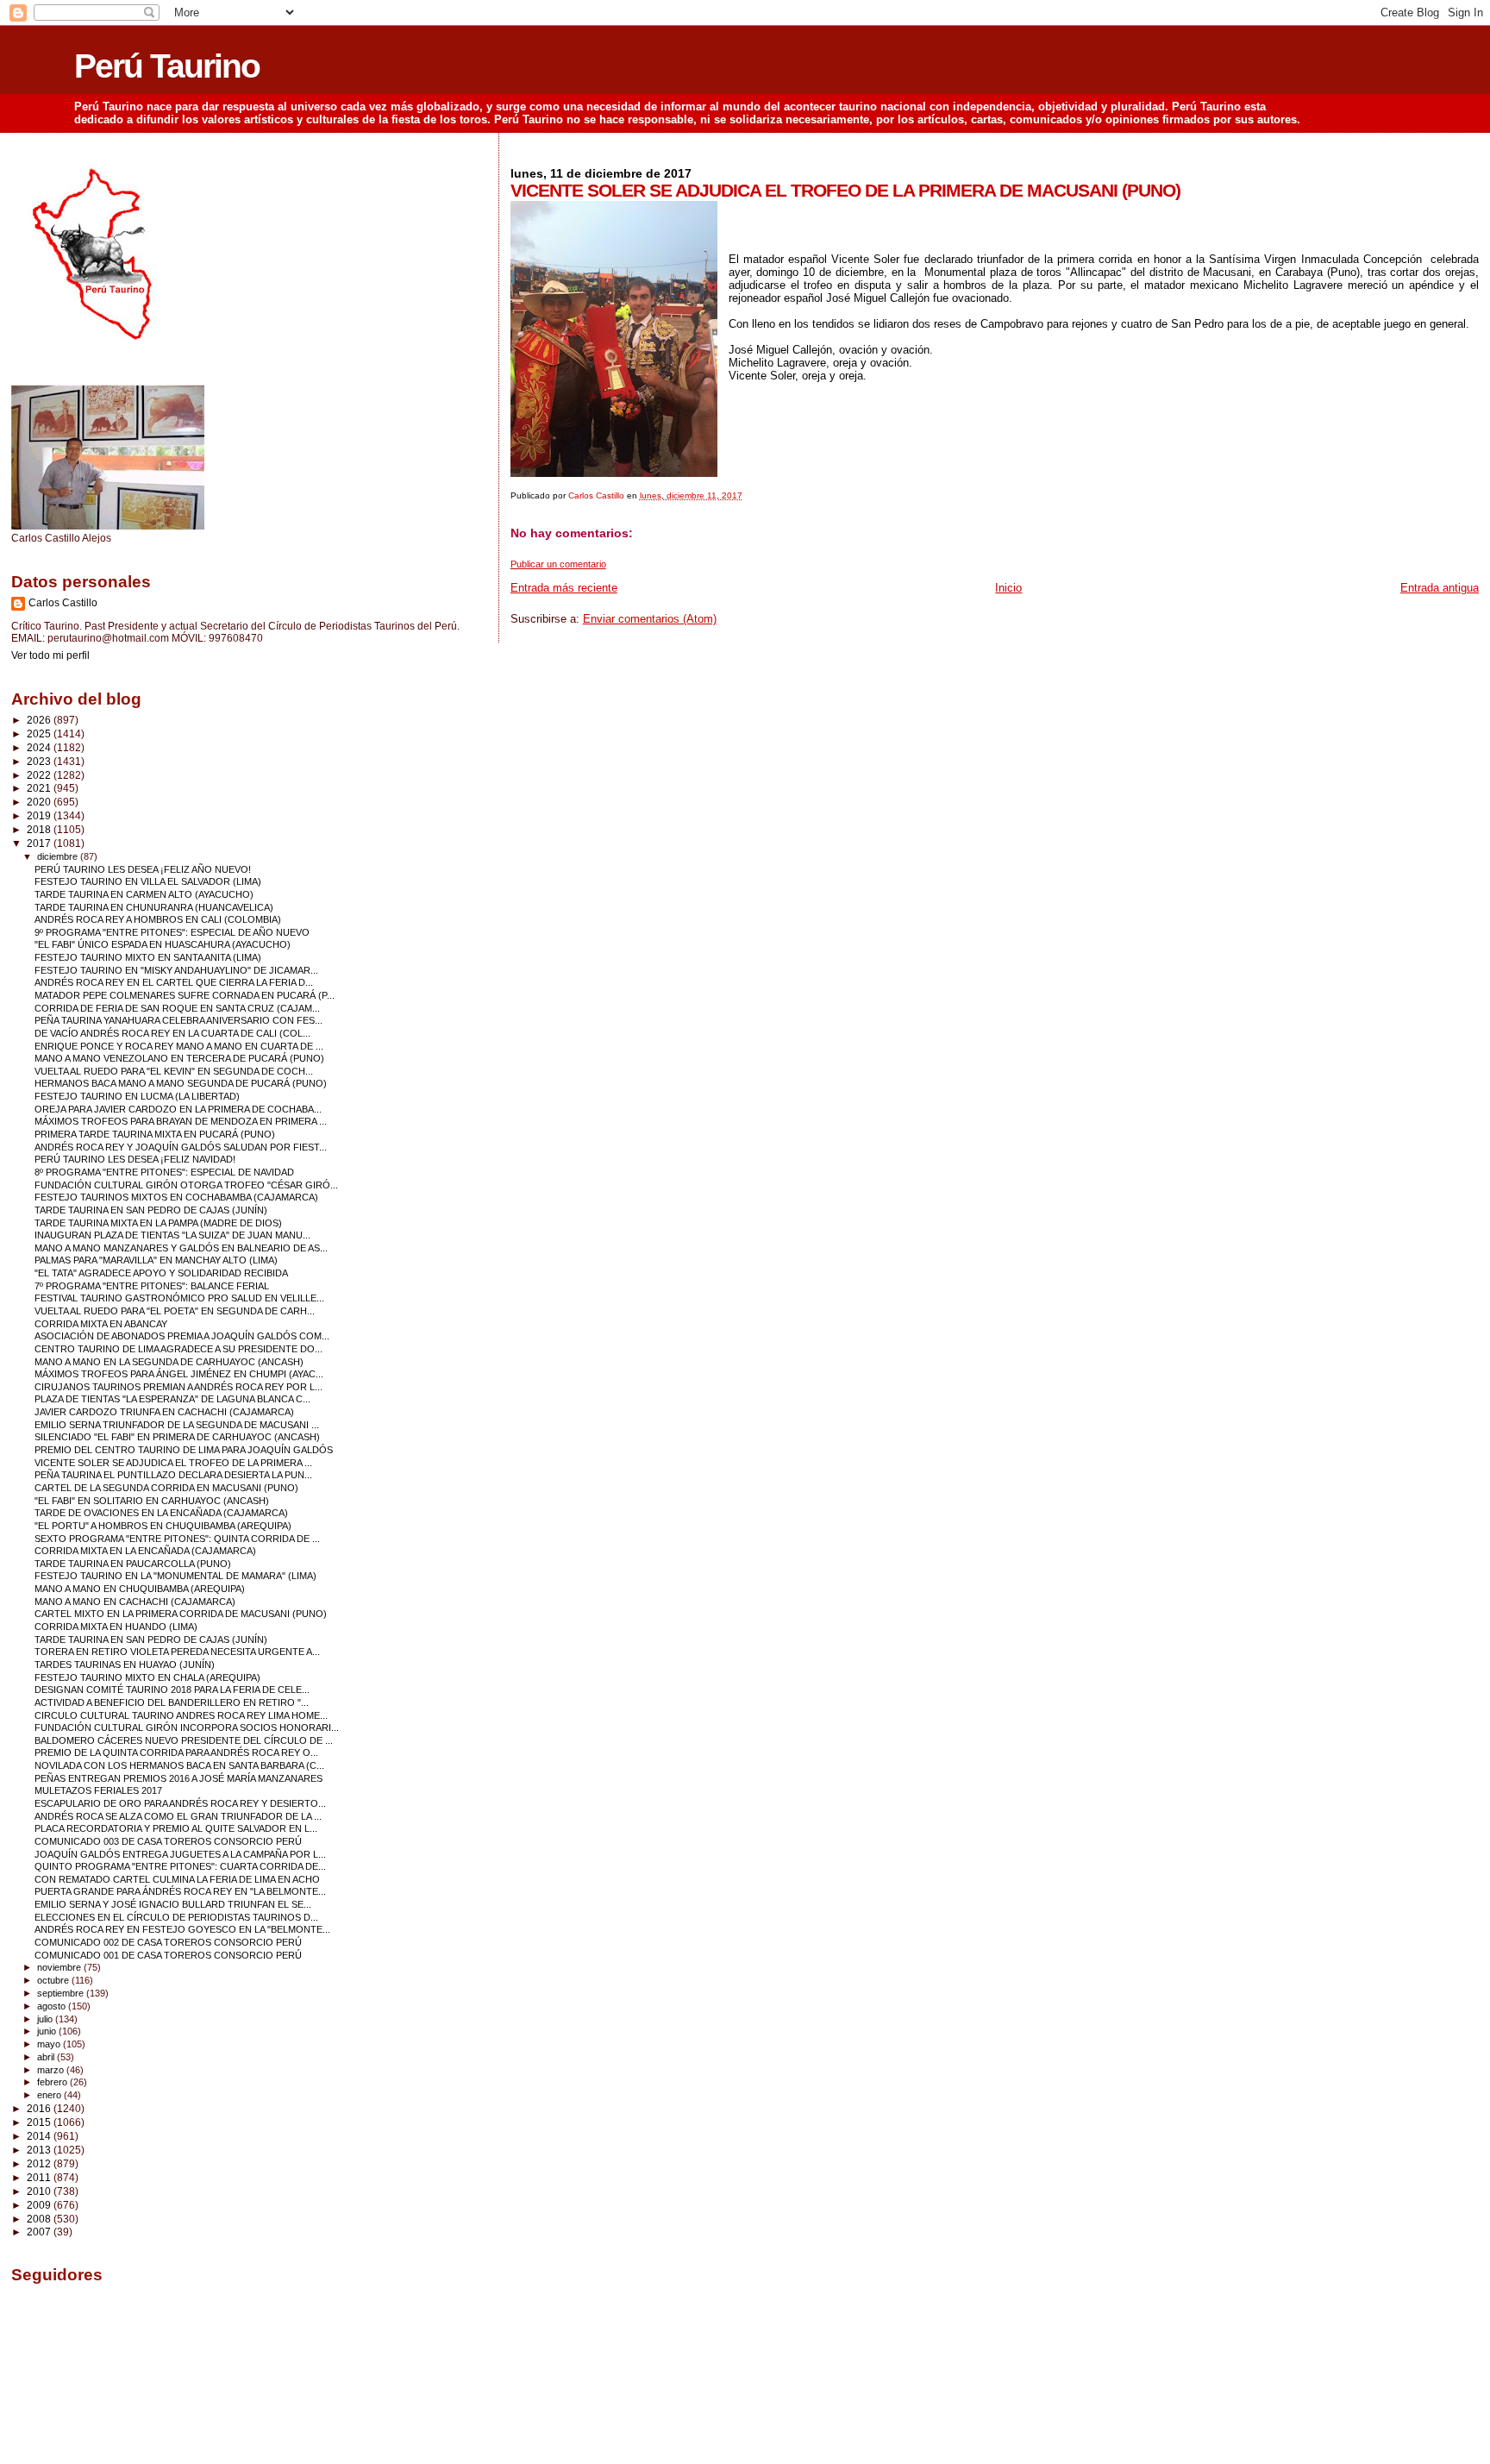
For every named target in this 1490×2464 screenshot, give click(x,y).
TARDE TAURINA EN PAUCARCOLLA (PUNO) (133, 1564)
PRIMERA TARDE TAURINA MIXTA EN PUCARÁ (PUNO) (155, 1134)
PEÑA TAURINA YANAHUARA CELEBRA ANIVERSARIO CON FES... (178, 1020)
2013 (40, 2150)
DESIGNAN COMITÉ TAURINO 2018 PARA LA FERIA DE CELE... (172, 1690)
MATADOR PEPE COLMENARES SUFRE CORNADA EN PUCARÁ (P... (185, 995)
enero (50, 2095)
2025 (40, 734)
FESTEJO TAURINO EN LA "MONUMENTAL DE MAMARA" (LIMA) (175, 1576)
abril (47, 2057)
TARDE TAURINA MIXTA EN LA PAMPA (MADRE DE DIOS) (158, 1223)
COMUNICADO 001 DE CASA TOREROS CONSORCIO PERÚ (168, 1955)
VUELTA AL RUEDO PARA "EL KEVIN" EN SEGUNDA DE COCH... (174, 1071)
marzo (52, 2070)
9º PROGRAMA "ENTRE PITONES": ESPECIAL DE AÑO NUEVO (172, 932)
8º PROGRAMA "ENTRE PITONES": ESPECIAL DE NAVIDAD (164, 1172)
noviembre (60, 1967)
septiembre (62, 1993)
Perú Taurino (167, 66)
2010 (40, 2191)
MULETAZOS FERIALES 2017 (98, 1790)
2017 (40, 843)
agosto (53, 2006)
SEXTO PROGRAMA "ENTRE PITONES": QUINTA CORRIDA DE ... (177, 1539)
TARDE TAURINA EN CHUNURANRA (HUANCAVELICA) (154, 907)
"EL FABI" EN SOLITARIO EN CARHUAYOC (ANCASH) (152, 1501)
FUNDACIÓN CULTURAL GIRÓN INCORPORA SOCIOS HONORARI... (187, 1727)
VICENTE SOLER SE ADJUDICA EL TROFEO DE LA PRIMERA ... (173, 1463)
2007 (40, 2232)
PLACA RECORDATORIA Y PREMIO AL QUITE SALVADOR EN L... (176, 1828)
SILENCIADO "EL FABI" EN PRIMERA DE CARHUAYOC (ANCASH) (177, 1437)
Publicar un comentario (558, 564)
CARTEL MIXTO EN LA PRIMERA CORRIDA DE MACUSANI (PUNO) (181, 1614)
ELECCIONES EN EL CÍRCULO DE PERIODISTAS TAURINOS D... (176, 1917)
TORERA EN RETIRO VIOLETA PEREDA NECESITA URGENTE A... (177, 1652)
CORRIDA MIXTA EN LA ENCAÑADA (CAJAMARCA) (145, 1551)
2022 (40, 775)
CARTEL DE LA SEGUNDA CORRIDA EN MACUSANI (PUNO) (166, 1488)
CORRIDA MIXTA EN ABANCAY (101, 1324)
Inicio (1008, 588)
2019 (40, 815)
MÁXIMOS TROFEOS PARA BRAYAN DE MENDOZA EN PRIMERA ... (181, 1121)
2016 (40, 2108)
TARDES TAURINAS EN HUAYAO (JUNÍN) (125, 1665)
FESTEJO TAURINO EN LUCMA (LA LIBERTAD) (137, 1096)
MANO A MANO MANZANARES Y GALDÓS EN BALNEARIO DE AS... (181, 1248)
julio (46, 2019)
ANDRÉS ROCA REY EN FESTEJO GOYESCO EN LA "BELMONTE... (182, 1929)
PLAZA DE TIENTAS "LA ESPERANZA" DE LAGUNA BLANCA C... (172, 1399)
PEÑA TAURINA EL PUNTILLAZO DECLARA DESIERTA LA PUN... (173, 1475)
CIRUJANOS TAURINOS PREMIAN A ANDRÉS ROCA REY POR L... (178, 1387)
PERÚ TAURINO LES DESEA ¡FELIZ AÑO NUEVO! (143, 869)
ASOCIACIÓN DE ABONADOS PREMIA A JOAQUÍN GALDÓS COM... (182, 1336)
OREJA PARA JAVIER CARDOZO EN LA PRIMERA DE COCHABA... (178, 1109)
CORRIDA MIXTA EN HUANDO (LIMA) (116, 1627)
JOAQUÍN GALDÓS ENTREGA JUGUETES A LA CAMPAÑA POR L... (180, 1854)
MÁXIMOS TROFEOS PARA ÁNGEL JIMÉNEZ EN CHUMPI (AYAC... (179, 1374)
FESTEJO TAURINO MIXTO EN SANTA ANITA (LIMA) (148, 957)
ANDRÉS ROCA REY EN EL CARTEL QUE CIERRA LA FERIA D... (174, 982)
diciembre (59, 856)
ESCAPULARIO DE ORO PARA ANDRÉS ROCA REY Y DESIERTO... (180, 1803)
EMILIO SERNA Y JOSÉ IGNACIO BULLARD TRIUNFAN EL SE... (173, 1904)
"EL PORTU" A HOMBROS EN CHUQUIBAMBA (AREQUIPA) (163, 1526)
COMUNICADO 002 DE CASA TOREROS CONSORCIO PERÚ (168, 1942)
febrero (53, 2082)
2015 (40, 2122)
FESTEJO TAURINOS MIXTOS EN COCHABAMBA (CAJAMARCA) (176, 1197)
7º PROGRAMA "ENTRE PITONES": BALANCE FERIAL (152, 1286)
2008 (40, 2219)
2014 (40, 2136)
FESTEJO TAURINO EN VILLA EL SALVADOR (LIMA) (148, 881)
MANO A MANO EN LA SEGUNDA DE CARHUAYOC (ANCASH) (169, 1362)
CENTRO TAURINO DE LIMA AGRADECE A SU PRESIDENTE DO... (178, 1349)
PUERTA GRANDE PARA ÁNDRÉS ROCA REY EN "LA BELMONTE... (180, 1891)
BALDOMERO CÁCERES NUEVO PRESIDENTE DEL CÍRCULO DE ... (184, 1740)
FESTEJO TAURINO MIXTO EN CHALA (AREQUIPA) (147, 1677)
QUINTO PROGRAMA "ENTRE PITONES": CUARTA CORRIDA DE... (180, 1866)
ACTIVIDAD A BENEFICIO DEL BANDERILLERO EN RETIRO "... (172, 1702)
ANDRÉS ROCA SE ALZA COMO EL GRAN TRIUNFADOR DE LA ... (178, 1816)
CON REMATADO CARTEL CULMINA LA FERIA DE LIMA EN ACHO (177, 1879)
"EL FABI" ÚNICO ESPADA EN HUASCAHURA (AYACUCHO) (163, 944)
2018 (40, 829)
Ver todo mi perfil (50, 655)
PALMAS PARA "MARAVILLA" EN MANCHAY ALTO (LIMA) (156, 1260)
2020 (40, 802)
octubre (54, 1980)
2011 (40, 2177)
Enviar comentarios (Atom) (650, 619)
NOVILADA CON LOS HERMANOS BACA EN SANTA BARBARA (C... (179, 1765)
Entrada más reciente (564, 588)
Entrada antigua (1440, 588)
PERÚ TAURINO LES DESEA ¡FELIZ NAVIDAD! (135, 1159)
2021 (40, 788)
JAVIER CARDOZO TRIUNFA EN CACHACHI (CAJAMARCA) (164, 1412)
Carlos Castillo (63, 603)
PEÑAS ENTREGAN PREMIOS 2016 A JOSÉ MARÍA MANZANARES (178, 1778)
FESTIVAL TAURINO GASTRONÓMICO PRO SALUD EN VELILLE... (179, 1298)
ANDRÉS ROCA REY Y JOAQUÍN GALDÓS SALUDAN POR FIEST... (181, 1147)
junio (48, 2031)
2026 (40, 720)
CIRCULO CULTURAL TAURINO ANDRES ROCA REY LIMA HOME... (181, 1715)
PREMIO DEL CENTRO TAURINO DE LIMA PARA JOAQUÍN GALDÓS (184, 1450)
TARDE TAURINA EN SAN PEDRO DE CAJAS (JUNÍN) (151, 1210)
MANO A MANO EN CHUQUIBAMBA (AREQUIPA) (140, 1589)
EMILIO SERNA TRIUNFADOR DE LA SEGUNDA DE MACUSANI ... (177, 1425)
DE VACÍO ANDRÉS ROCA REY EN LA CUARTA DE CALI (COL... (172, 1033)
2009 (40, 2205)
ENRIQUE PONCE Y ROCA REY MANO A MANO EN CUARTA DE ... (179, 1046)
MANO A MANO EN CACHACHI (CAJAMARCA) (135, 1602)
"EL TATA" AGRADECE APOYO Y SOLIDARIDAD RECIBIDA (161, 1273)
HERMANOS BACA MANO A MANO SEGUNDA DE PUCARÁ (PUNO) (181, 1083)
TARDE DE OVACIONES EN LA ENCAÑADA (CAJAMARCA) (161, 1513)
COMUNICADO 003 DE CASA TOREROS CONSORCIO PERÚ (168, 1841)
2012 (40, 2163)
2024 (40, 747)
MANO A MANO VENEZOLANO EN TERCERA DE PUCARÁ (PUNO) (179, 1058)
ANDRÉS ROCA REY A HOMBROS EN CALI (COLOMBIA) (158, 919)
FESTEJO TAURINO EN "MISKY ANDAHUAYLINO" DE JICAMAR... (176, 970)
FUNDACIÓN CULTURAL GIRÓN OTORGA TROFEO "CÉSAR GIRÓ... (186, 1185)
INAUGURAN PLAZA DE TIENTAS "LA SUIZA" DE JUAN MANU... (172, 1235)
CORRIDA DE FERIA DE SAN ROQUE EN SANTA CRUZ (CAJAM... (177, 1008)
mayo (50, 2044)
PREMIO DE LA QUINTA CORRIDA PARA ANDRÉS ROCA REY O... (176, 1752)
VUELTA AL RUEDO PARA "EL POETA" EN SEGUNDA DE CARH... (175, 1311)
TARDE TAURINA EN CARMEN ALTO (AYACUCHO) (144, 894)
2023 (40, 761)
